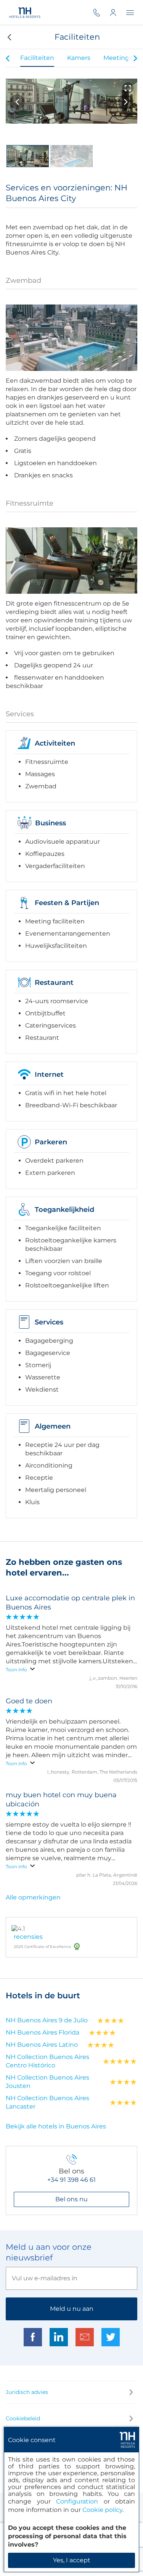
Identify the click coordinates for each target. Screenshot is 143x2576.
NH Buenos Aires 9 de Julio (47, 2020)
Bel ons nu (71, 2199)
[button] (9, 37)
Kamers (79, 58)
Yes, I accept (72, 2560)
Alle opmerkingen (33, 1897)
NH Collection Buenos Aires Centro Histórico (47, 2061)
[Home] (25, 13)
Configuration (77, 2501)
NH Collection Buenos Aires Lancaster (47, 2102)
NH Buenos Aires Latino (42, 2045)
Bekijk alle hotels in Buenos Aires (56, 2126)
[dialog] (71, 2499)
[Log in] (118, 12)
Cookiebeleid (23, 2418)
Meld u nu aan (72, 2309)
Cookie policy (102, 2510)
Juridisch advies (27, 2392)
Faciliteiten (37, 58)
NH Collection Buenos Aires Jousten (47, 2082)
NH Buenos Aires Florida (43, 2032)
